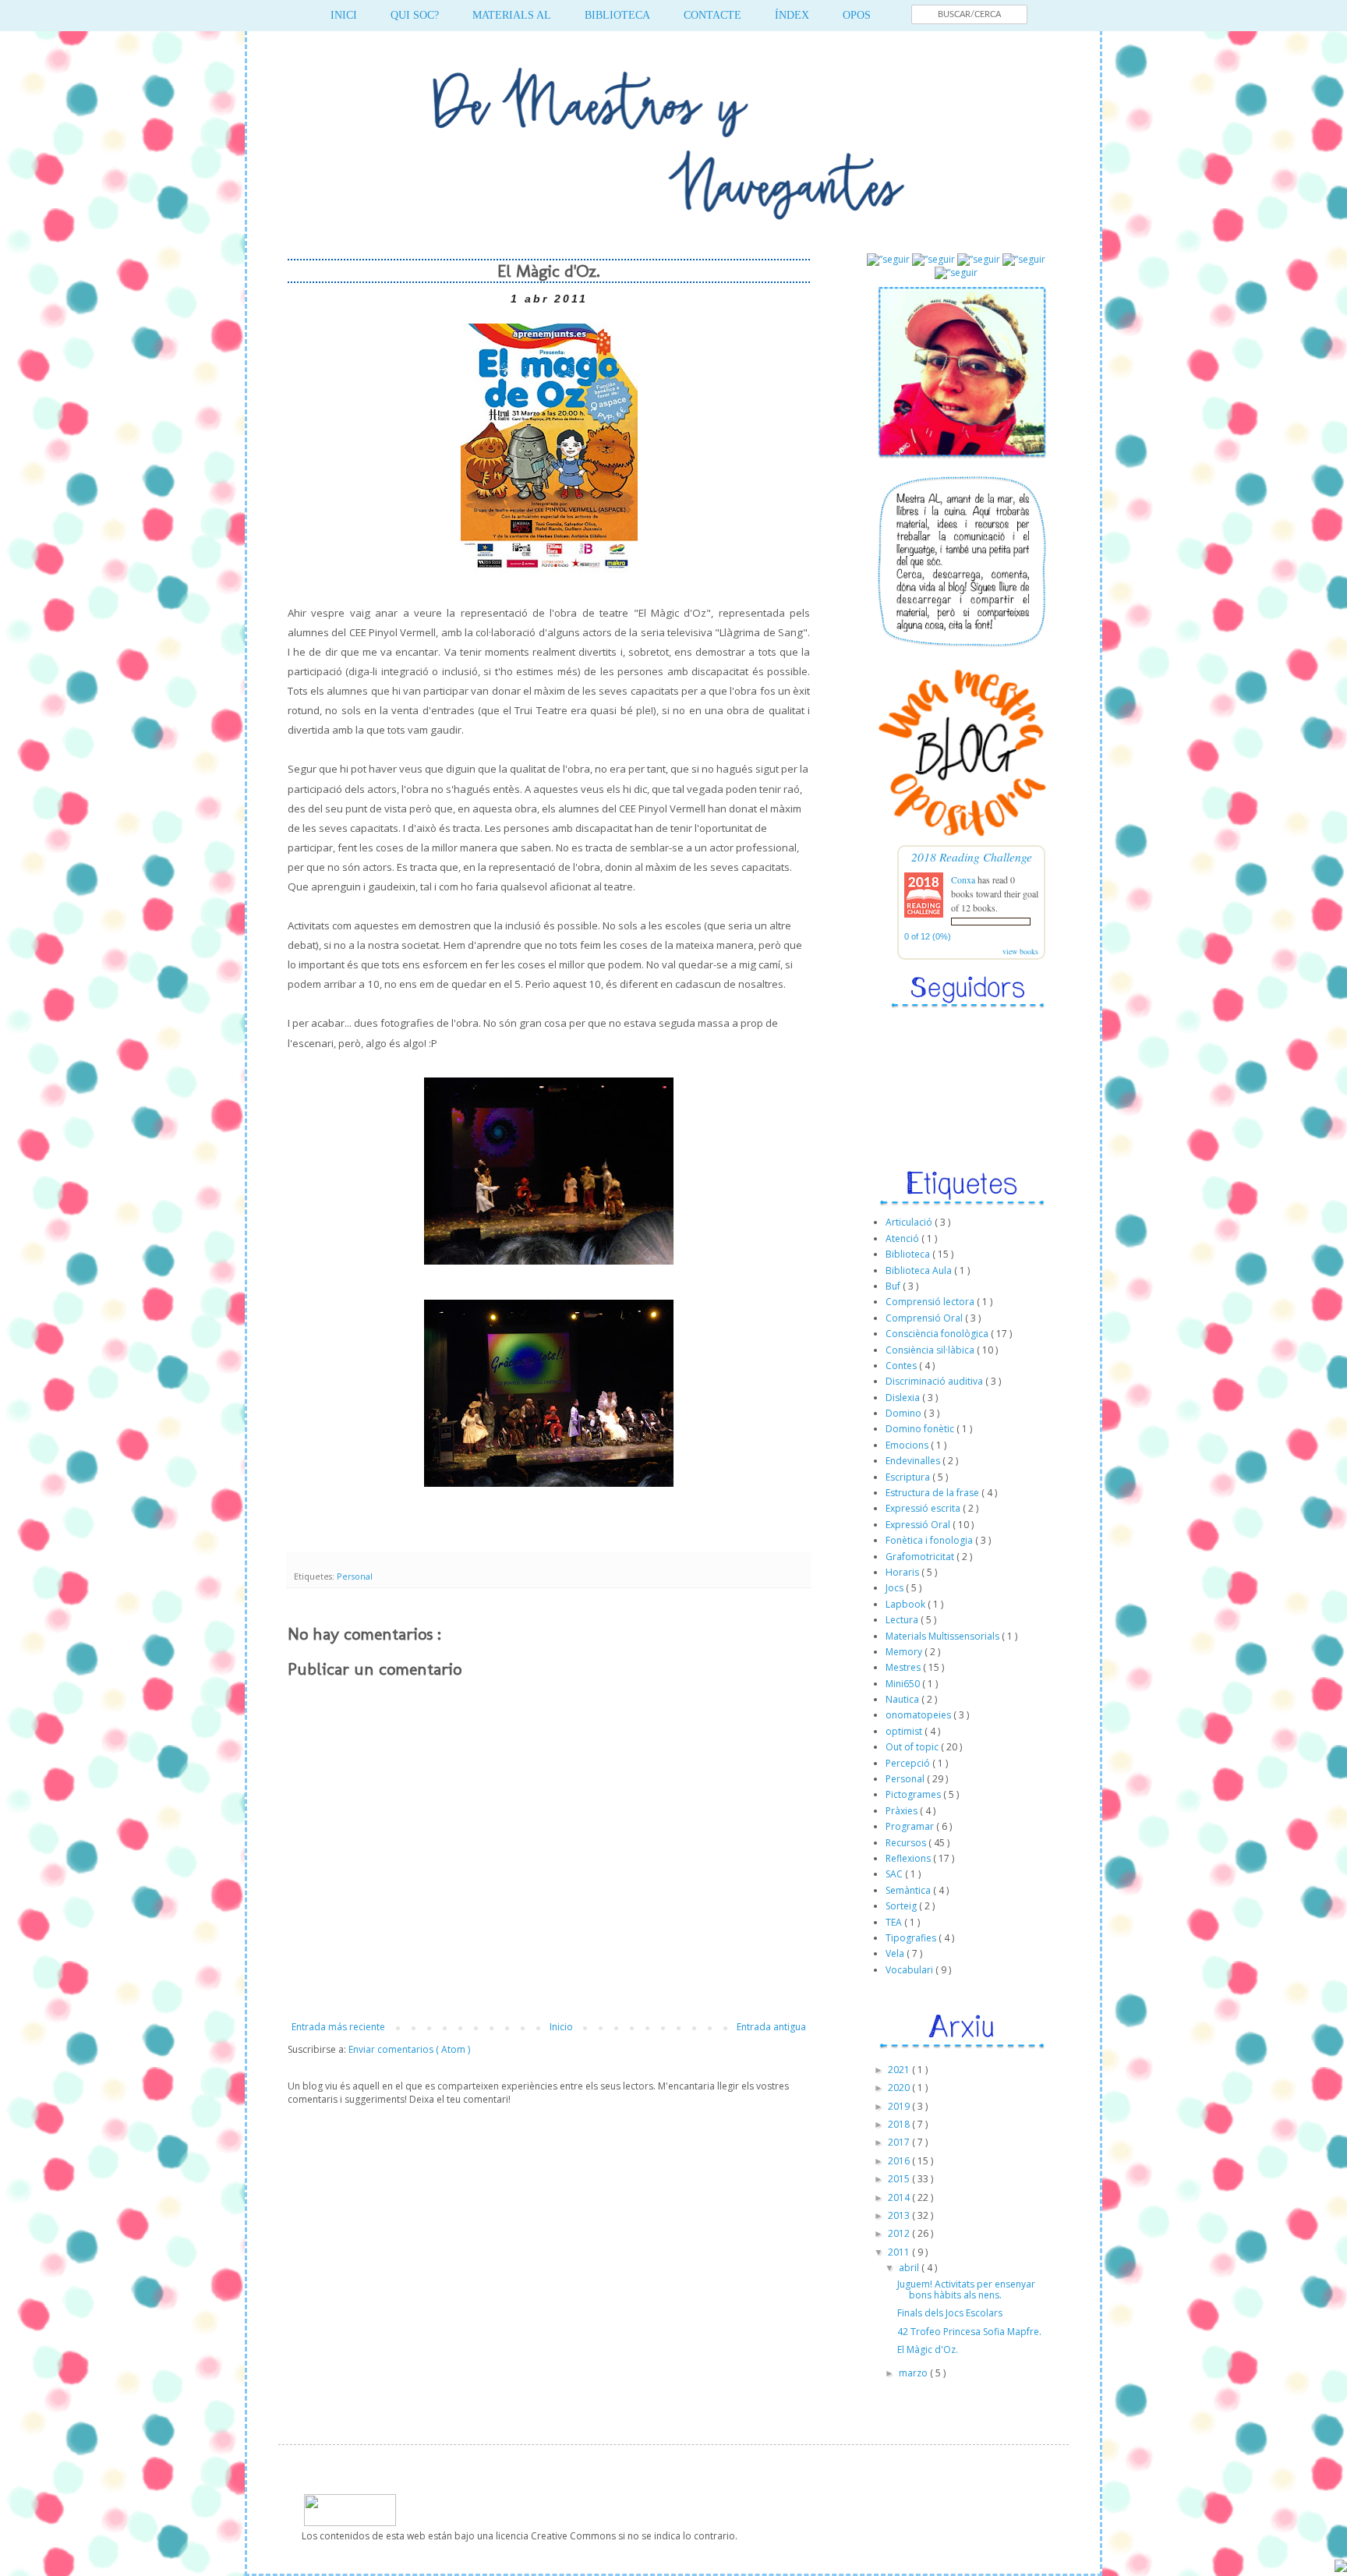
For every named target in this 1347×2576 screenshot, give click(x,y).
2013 (900, 2215)
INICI (344, 15)
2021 (900, 2070)
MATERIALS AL (512, 15)
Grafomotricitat (921, 1557)
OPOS (857, 15)
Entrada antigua (771, 2027)
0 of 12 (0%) (928, 936)
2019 (900, 2106)
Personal (355, 1576)
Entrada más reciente (338, 2027)
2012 (900, 2233)
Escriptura (909, 1477)
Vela (896, 1953)
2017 (900, 2142)
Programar (911, 1826)
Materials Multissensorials (944, 1636)
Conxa (963, 879)
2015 (900, 2179)
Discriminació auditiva (935, 1381)
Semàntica (909, 1890)
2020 (900, 2088)
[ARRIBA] (1341, 2568)
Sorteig (902, 1906)
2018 (900, 2124)
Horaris (903, 1572)
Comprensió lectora (931, 1302)
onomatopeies (919, 1715)
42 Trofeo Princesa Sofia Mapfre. (969, 2332)
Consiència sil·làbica (931, 1350)
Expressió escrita (924, 1508)
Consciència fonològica (938, 1334)
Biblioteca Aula (920, 1270)
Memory (905, 1652)
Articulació (910, 1222)
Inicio (561, 2027)
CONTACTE (712, 15)
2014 (900, 2197)
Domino (905, 1413)
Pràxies (903, 1811)
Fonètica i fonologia (930, 1540)
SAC (895, 1874)
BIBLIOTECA (617, 15)
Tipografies (912, 1938)
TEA (895, 1922)
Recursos (907, 1843)
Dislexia (904, 1398)
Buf (894, 1286)
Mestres (904, 1667)
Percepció (909, 1763)
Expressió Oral (919, 1525)
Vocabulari (910, 1970)
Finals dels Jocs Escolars (950, 2313)
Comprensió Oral (925, 1318)
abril (910, 2268)
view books (1020, 951)
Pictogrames (914, 1794)
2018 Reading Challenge (972, 856)
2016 (900, 2161)
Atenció (903, 1238)
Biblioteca (909, 1254)
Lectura (903, 1620)
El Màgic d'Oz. (928, 2350)
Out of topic (913, 1747)
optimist (905, 1731)
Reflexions (909, 1858)
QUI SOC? (415, 15)
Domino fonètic (921, 1429)
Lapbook (907, 1604)
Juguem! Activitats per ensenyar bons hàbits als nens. (966, 2289)
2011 (900, 2252)
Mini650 (904, 1684)
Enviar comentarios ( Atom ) (409, 2049)
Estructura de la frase (933, 1493)
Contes (902, 1366)
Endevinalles (914, 1461)
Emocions (908, 1445)
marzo (914, 2373)
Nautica (903, 1699)
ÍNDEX (792, 15)
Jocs (896, 1588)
